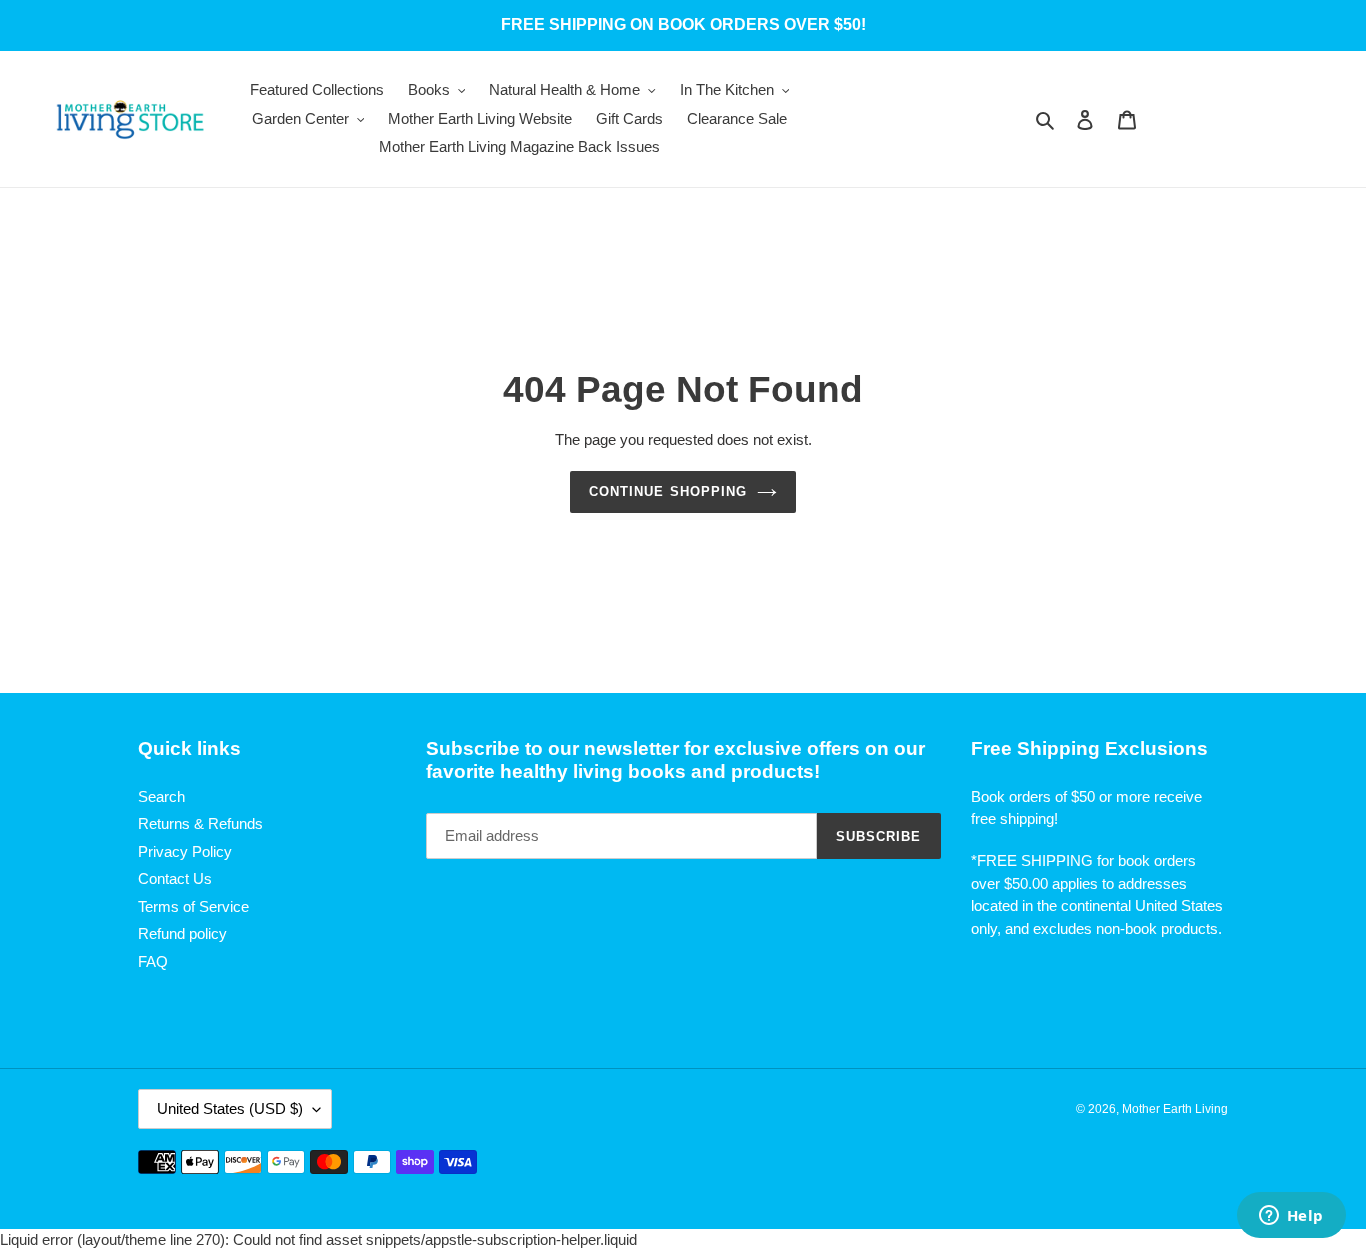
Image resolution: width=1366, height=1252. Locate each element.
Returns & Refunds (200, 823)
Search (161, 796)
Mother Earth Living (1175, 1109)
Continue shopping (668, 491)
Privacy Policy (185, 851)
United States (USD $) (230, 1108)
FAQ (153, 961)
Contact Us (175, 878)
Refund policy (182, 933)
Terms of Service (193, 906)
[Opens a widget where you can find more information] (1291, 1217)
